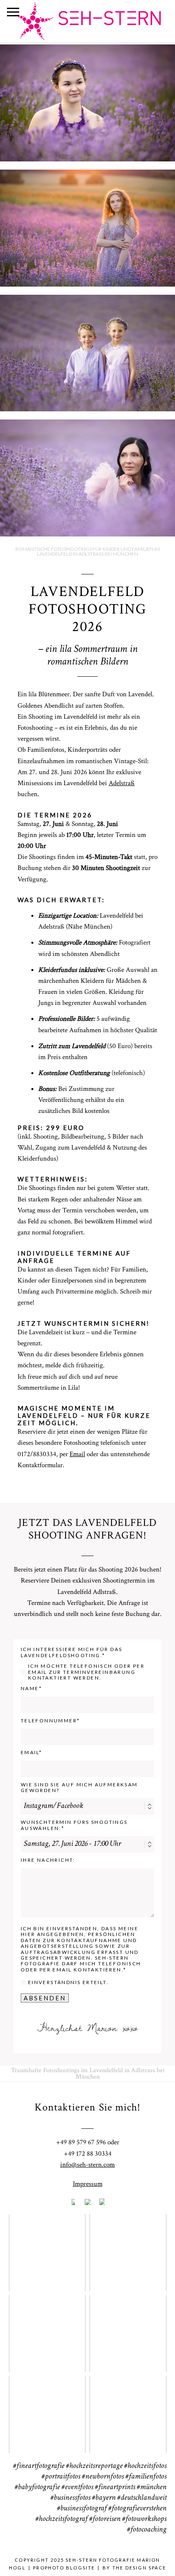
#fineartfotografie (39, 2466)
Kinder (128, 2328)
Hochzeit (128, 2247)
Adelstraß (122, 783)
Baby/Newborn (47, 2328)
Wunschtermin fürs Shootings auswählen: (74, 1825)
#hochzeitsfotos (145, 2466)
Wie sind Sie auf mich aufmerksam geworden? (79, 1788)
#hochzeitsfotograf (61, 2519)
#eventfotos (77, 2488)
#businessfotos (70, 2498)
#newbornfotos (103, 2477)
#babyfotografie (37, 2488)
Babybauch (47, 2409)
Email (77, 1454)
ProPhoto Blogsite (64, 2568)
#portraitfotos (61, 2477)
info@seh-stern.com (87, 2165)
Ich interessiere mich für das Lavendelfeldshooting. (72, 1652)
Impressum (88, 2184)
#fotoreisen (105, 2519)
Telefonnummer (49, 1721)
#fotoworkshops (144, 2519)
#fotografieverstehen (137, 2509)
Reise (127, 2409)
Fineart (47, 2247)
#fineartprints (115, 2488)
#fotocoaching (147, 2530)
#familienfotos (146, 2477)
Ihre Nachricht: (48, 1860)
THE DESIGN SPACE (139, 2568)
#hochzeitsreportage (94, 2466)
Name (30, 1689)
